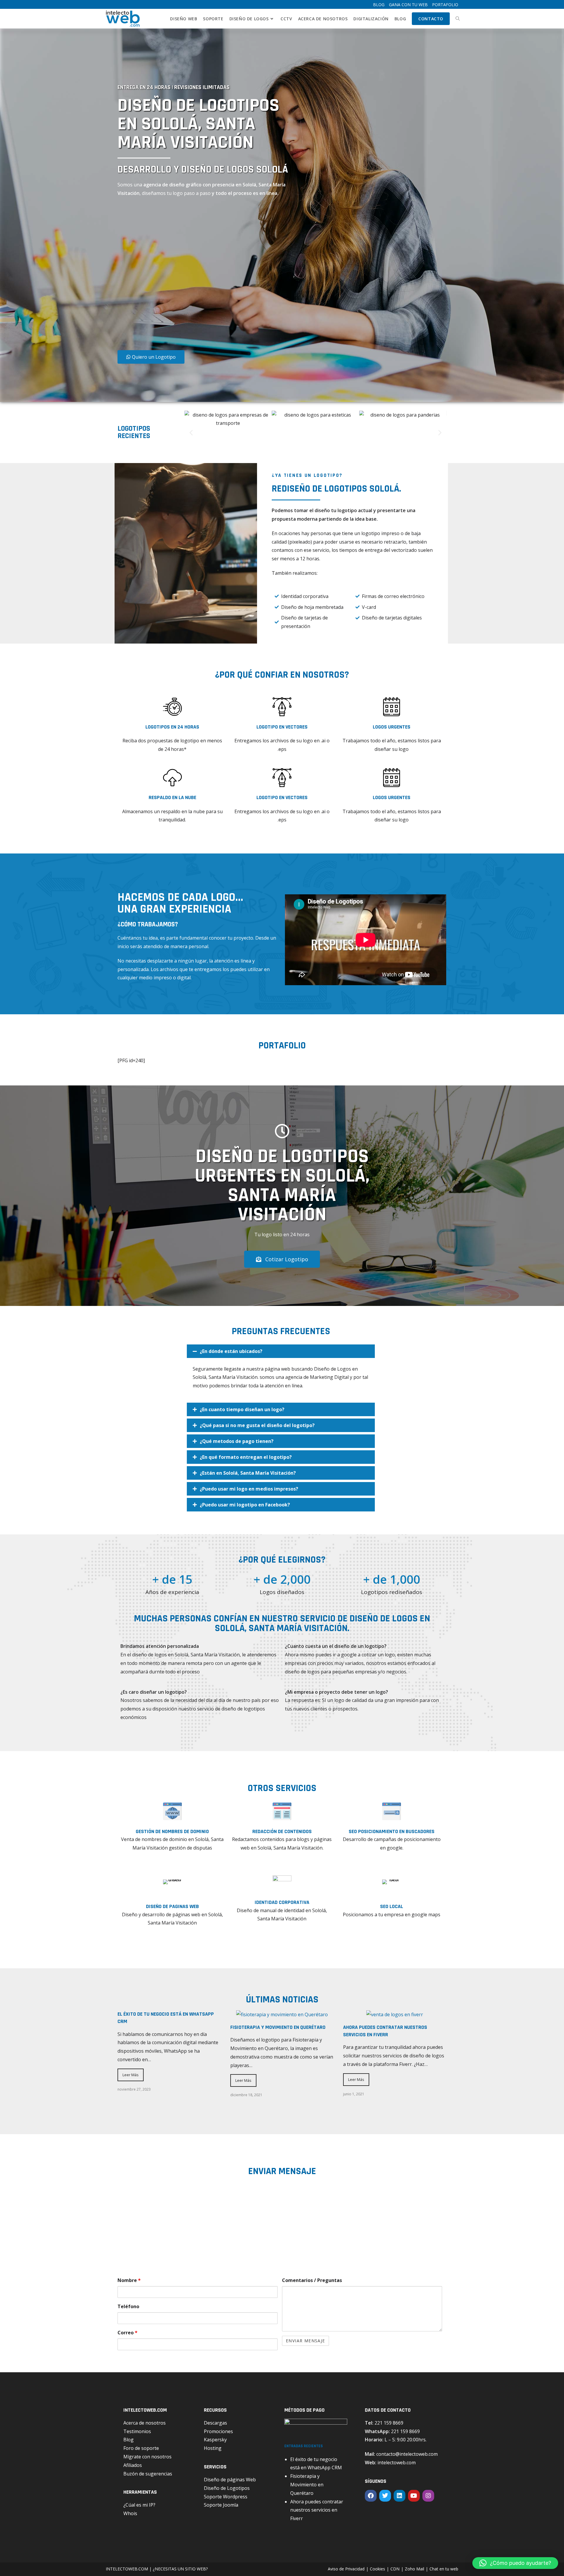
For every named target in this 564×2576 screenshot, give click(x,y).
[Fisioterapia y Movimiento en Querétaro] (282, 2014)
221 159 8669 (389, 2423)
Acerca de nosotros (145, 2423)
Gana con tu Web (408, 5)
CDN (395, 2569)
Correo (127, 2333)
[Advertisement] (184, 275)
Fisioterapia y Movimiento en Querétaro (278, 2027)
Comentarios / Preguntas (312, 2280)
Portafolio (445, 5)
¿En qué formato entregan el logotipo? (246, 1457)
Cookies (377, 2569)
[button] (191, 432)
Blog (379, 5)
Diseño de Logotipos (227, 2488)
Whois (130, 2513)
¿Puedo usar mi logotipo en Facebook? (245, 1505)
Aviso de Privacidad (346, 2569)
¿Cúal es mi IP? (139, 2505)
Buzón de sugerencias (148, 2474)
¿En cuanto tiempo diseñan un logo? (242, 1409)
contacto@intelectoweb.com (407, 2454)
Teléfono (128, 2306)
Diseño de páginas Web (230, 2480)
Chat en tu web (444, 2569)
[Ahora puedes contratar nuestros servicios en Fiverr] (395, 2014)
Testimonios (137, 2431)
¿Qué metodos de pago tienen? (237, 1441)
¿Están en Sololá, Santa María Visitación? (248, 1473)
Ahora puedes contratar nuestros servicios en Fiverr (385, 2031)
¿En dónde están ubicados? (231, 1351)
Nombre (129, 2280)
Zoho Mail (414, 2569)
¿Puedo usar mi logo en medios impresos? (249, 1489)
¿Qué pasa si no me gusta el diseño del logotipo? (257, 1425)
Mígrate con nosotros (147, 2457)
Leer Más (131, 2075)
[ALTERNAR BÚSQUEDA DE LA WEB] (458, 19)
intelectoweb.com (397, 2463)
